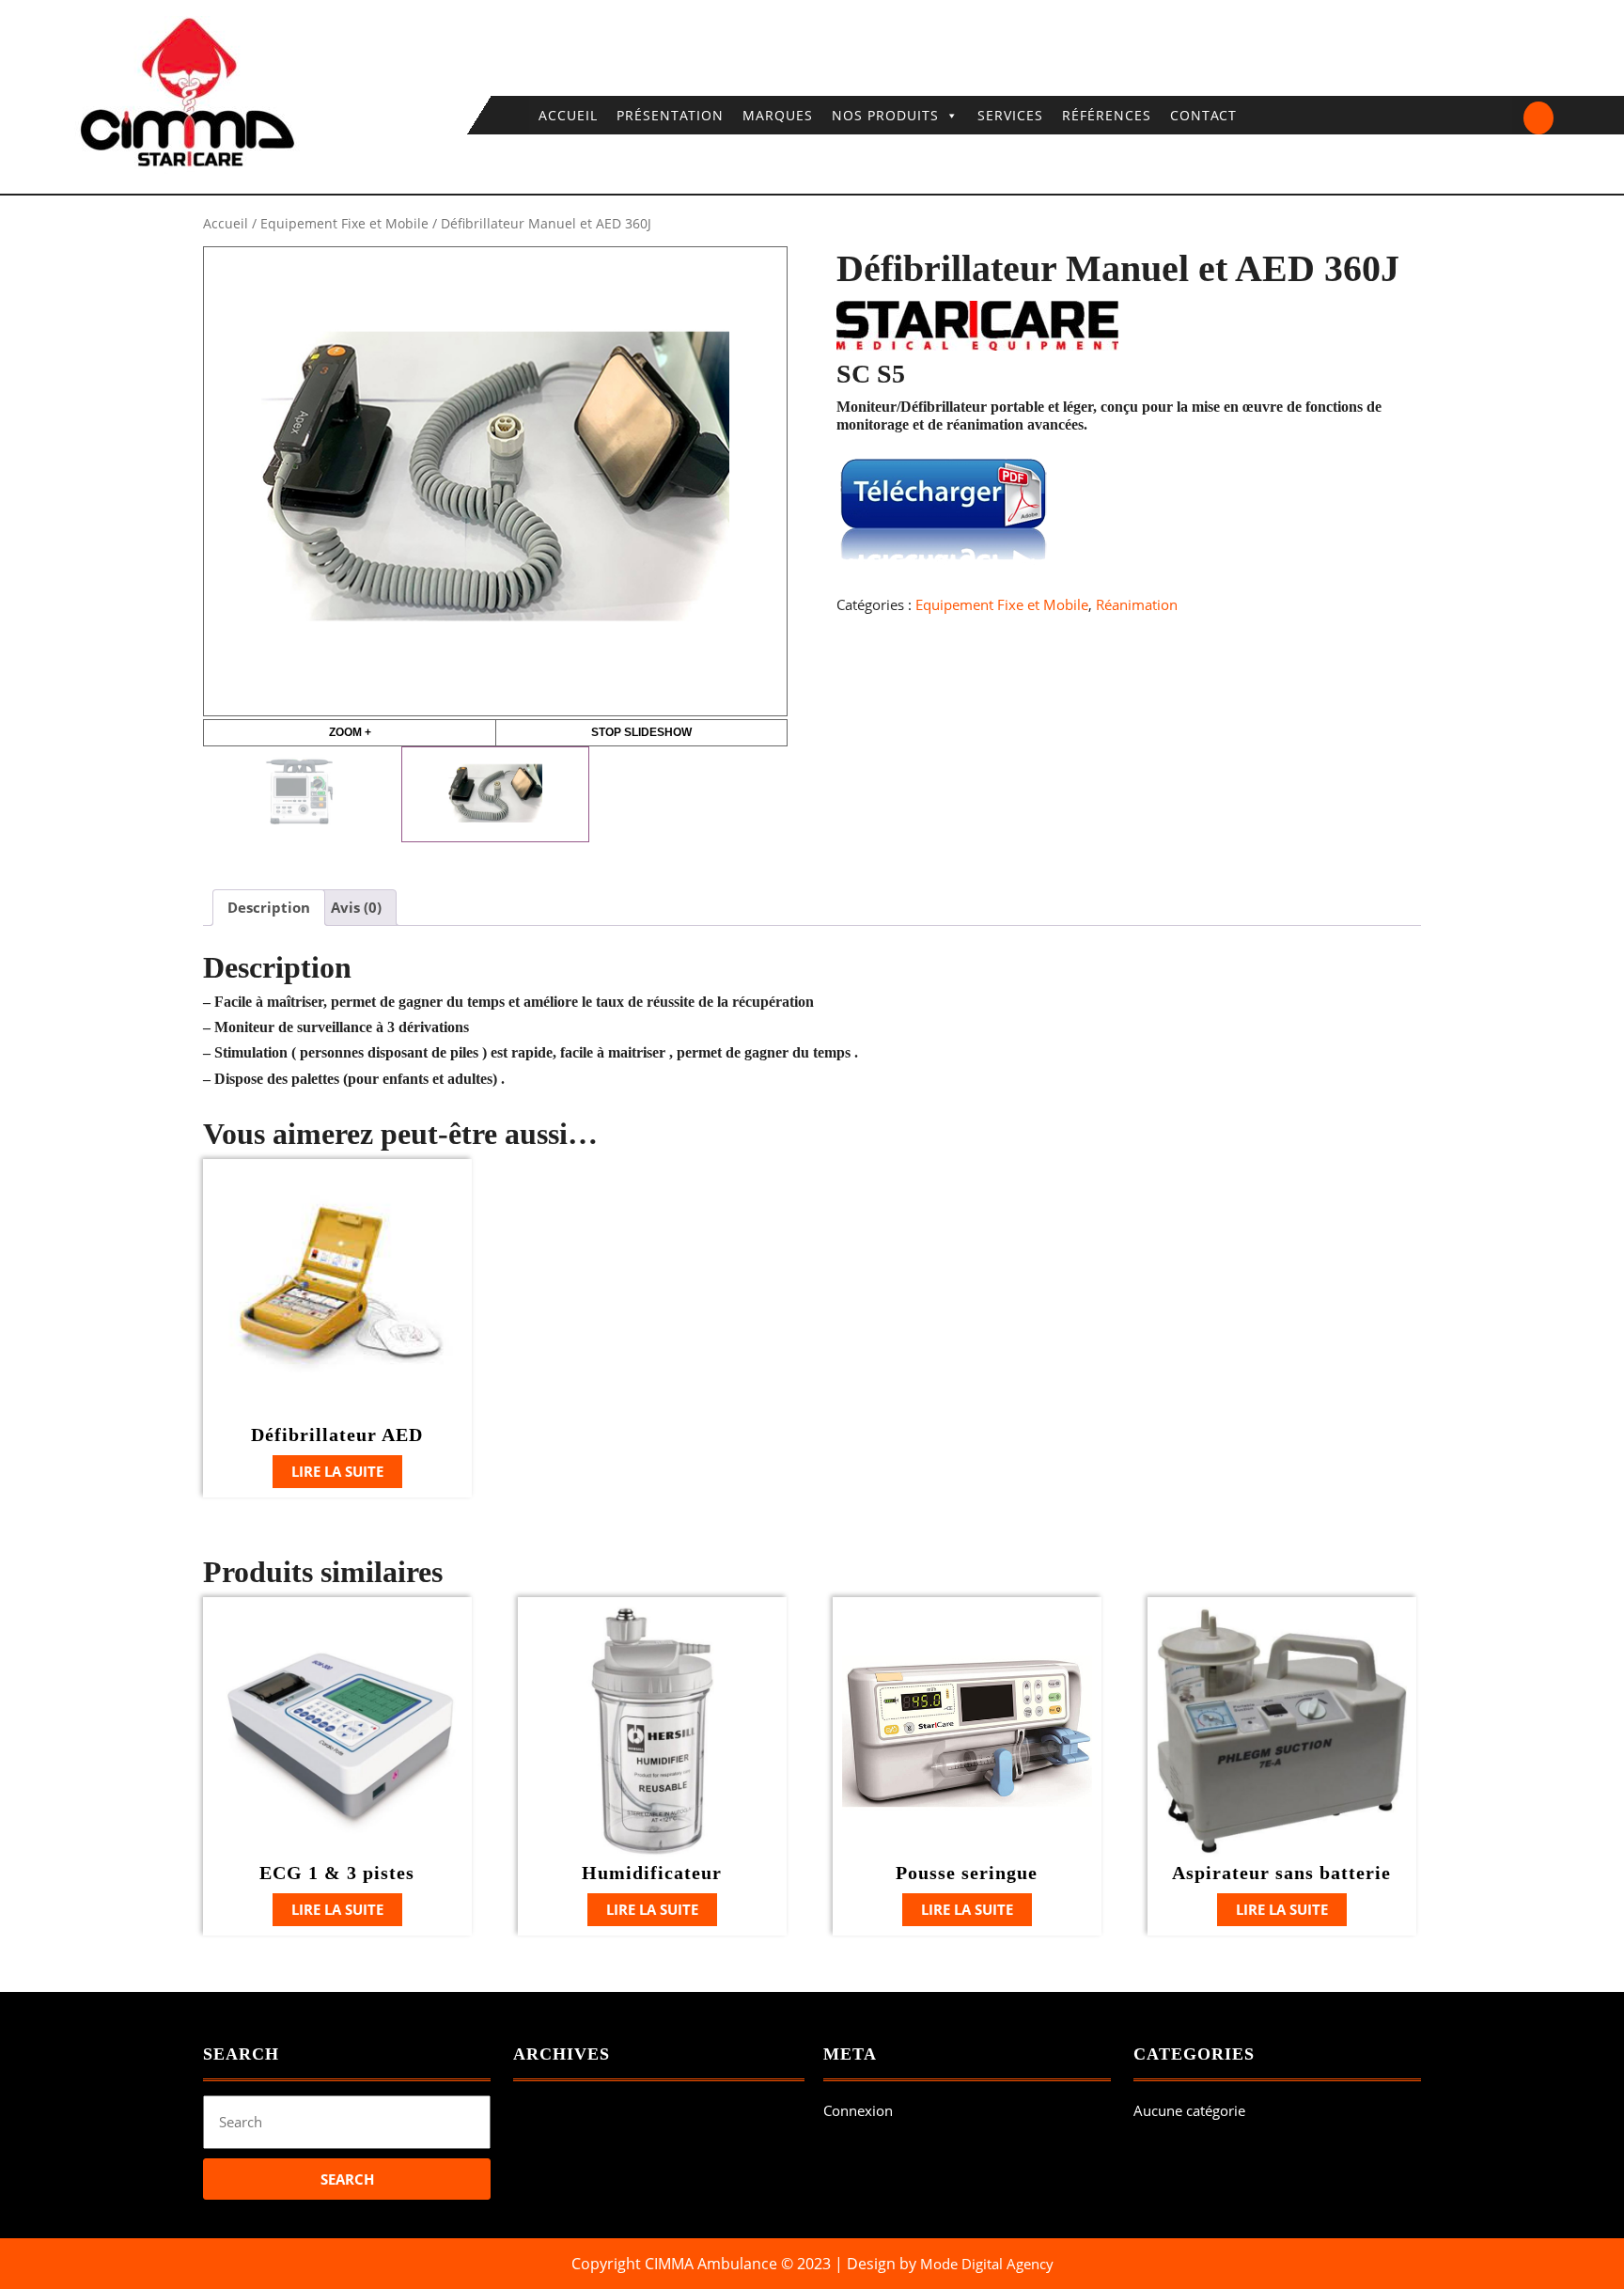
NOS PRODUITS (885, 115)
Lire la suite (337, 1471)
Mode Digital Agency (987, 2264)
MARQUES (778, 115)
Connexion (858, 2110)
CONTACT (1203, 115)
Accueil (226, 223)
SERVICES (1010, 115)
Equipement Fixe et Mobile (344, 223)
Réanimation (1137, 604)
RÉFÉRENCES (1107, 115)
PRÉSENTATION (670, 115)
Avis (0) (356, 907)
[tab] (269, 908)
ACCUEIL (568, 115)
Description (269, 907)
